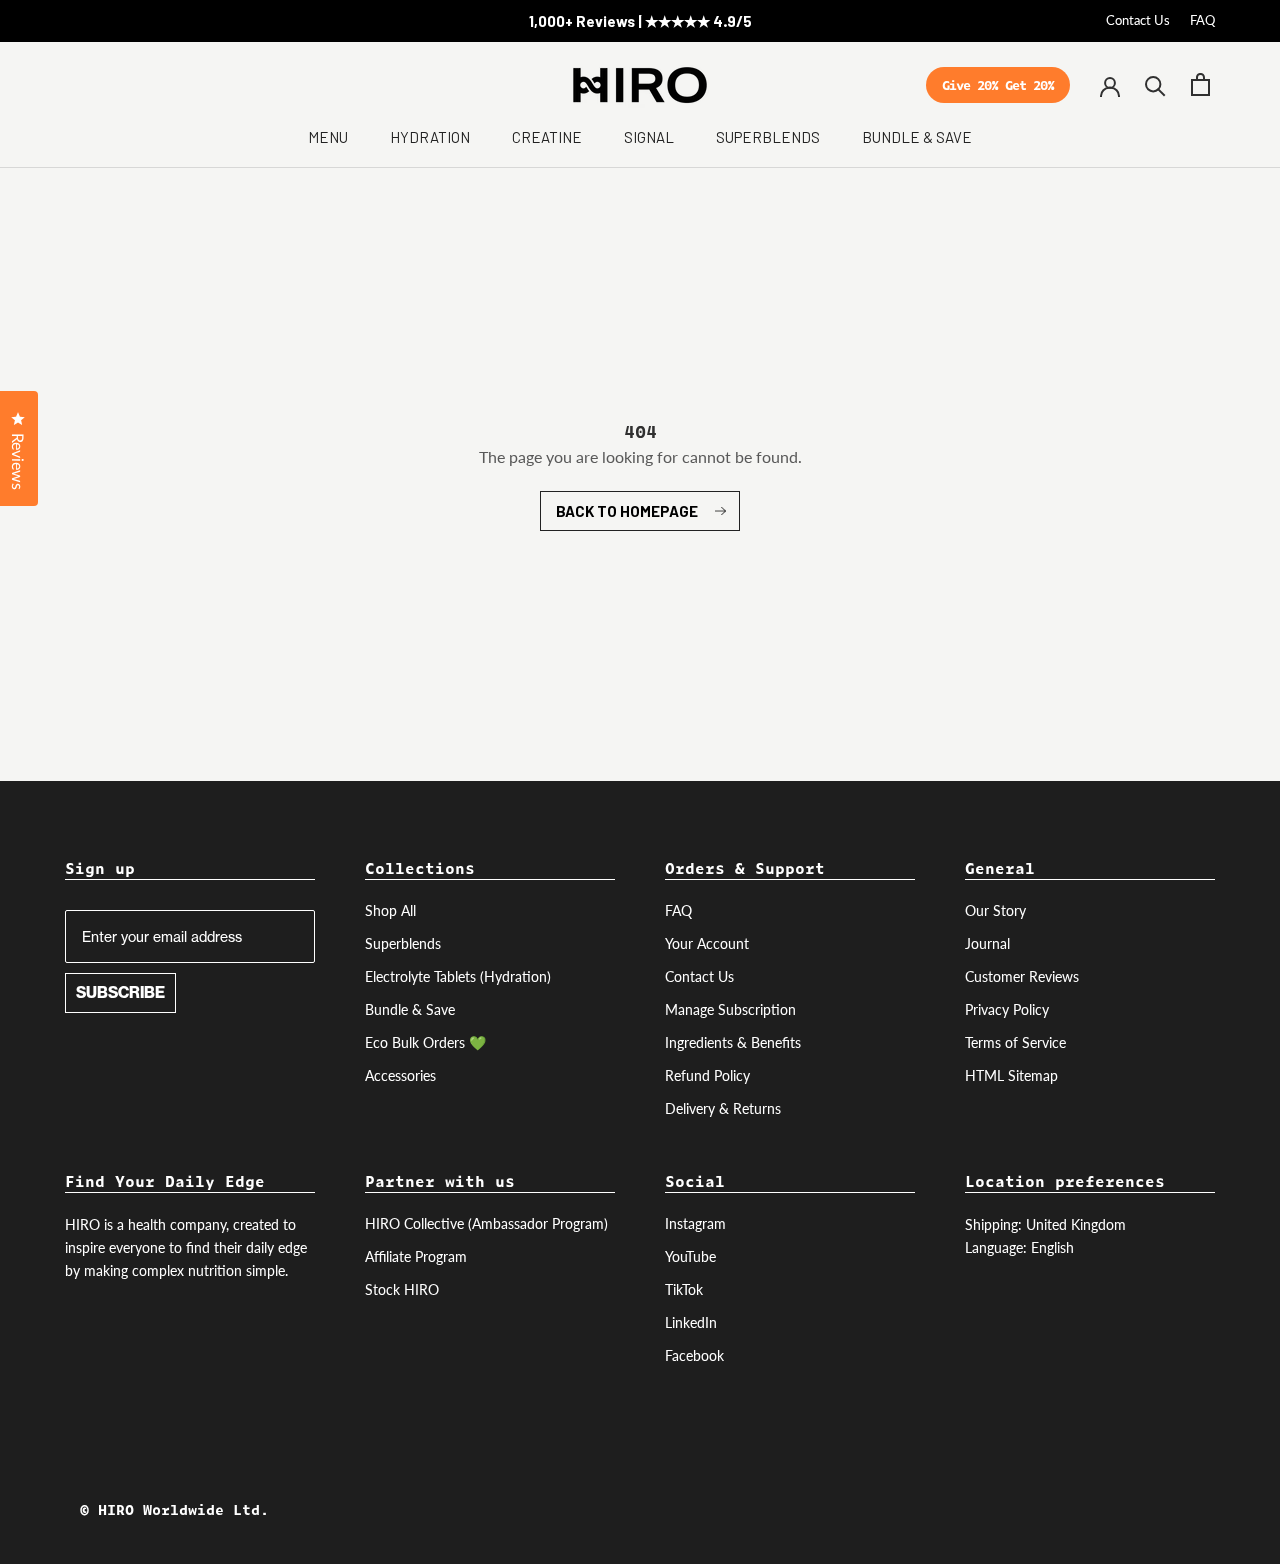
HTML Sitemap (1011, 1075)
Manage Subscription (730, 1009)
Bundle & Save (410, 1009)
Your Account (707, 943)
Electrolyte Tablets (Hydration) (458, 976)
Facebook (694, 1355)
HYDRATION (430, 137)
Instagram (695, 1223)
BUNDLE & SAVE (917, 137)
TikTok (684, 1289)
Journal (987, 943)
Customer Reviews (1022, 976)
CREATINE (547, 137)
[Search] (1155, 84)
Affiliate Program (416, 1256)
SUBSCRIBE (120, 992)
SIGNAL (649, 137)
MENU (328, 137)
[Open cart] (1200, 84)
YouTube (690, 1256)
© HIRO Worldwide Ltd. (174, 1509)
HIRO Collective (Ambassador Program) (486, 1223)
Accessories (400, 1075)
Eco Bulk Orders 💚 (425, 1042)
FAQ (1202, 20)
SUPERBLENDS (768, 137)
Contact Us (1138, 20)
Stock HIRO (402, 1289)
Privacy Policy (1007, 1009)
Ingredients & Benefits (733, 1042)
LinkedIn (691, 1322)
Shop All (390, 910)
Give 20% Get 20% (998, 89)
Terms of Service (1015, 1042)
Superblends (403, 943)
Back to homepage (627, 511)
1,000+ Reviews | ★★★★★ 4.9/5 (640, 21)
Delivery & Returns (723, 1108)
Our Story (995, 910)
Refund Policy (707, 1075)
